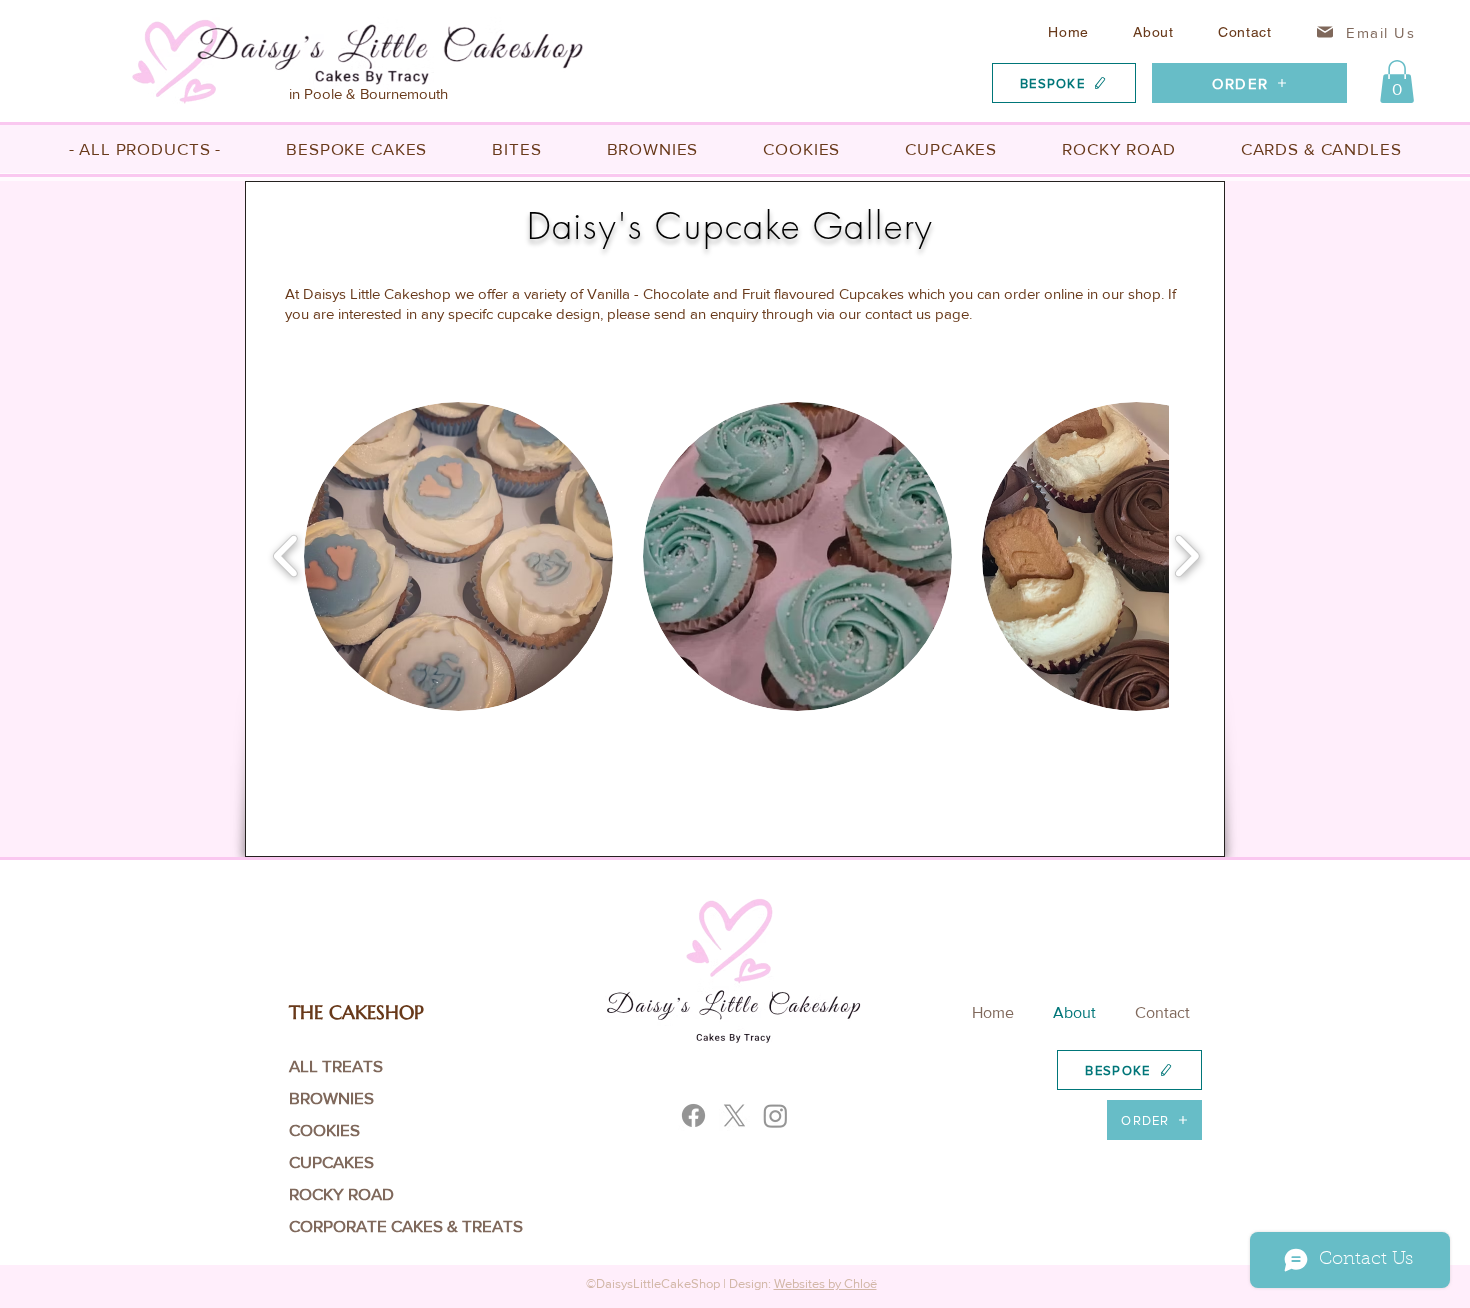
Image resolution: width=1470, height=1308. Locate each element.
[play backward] (286, 555)
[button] (1397, 81)
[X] (734, 1115)
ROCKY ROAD (341, 1193)
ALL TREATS (336, 1065)
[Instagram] (775, 1115)
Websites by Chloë (825, 1283)
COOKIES (324, 1129)
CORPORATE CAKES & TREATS (359, 1225)
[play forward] (1186, 555)
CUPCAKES (331, 1161)
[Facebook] (693, 1115)
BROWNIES (331, 1097)
